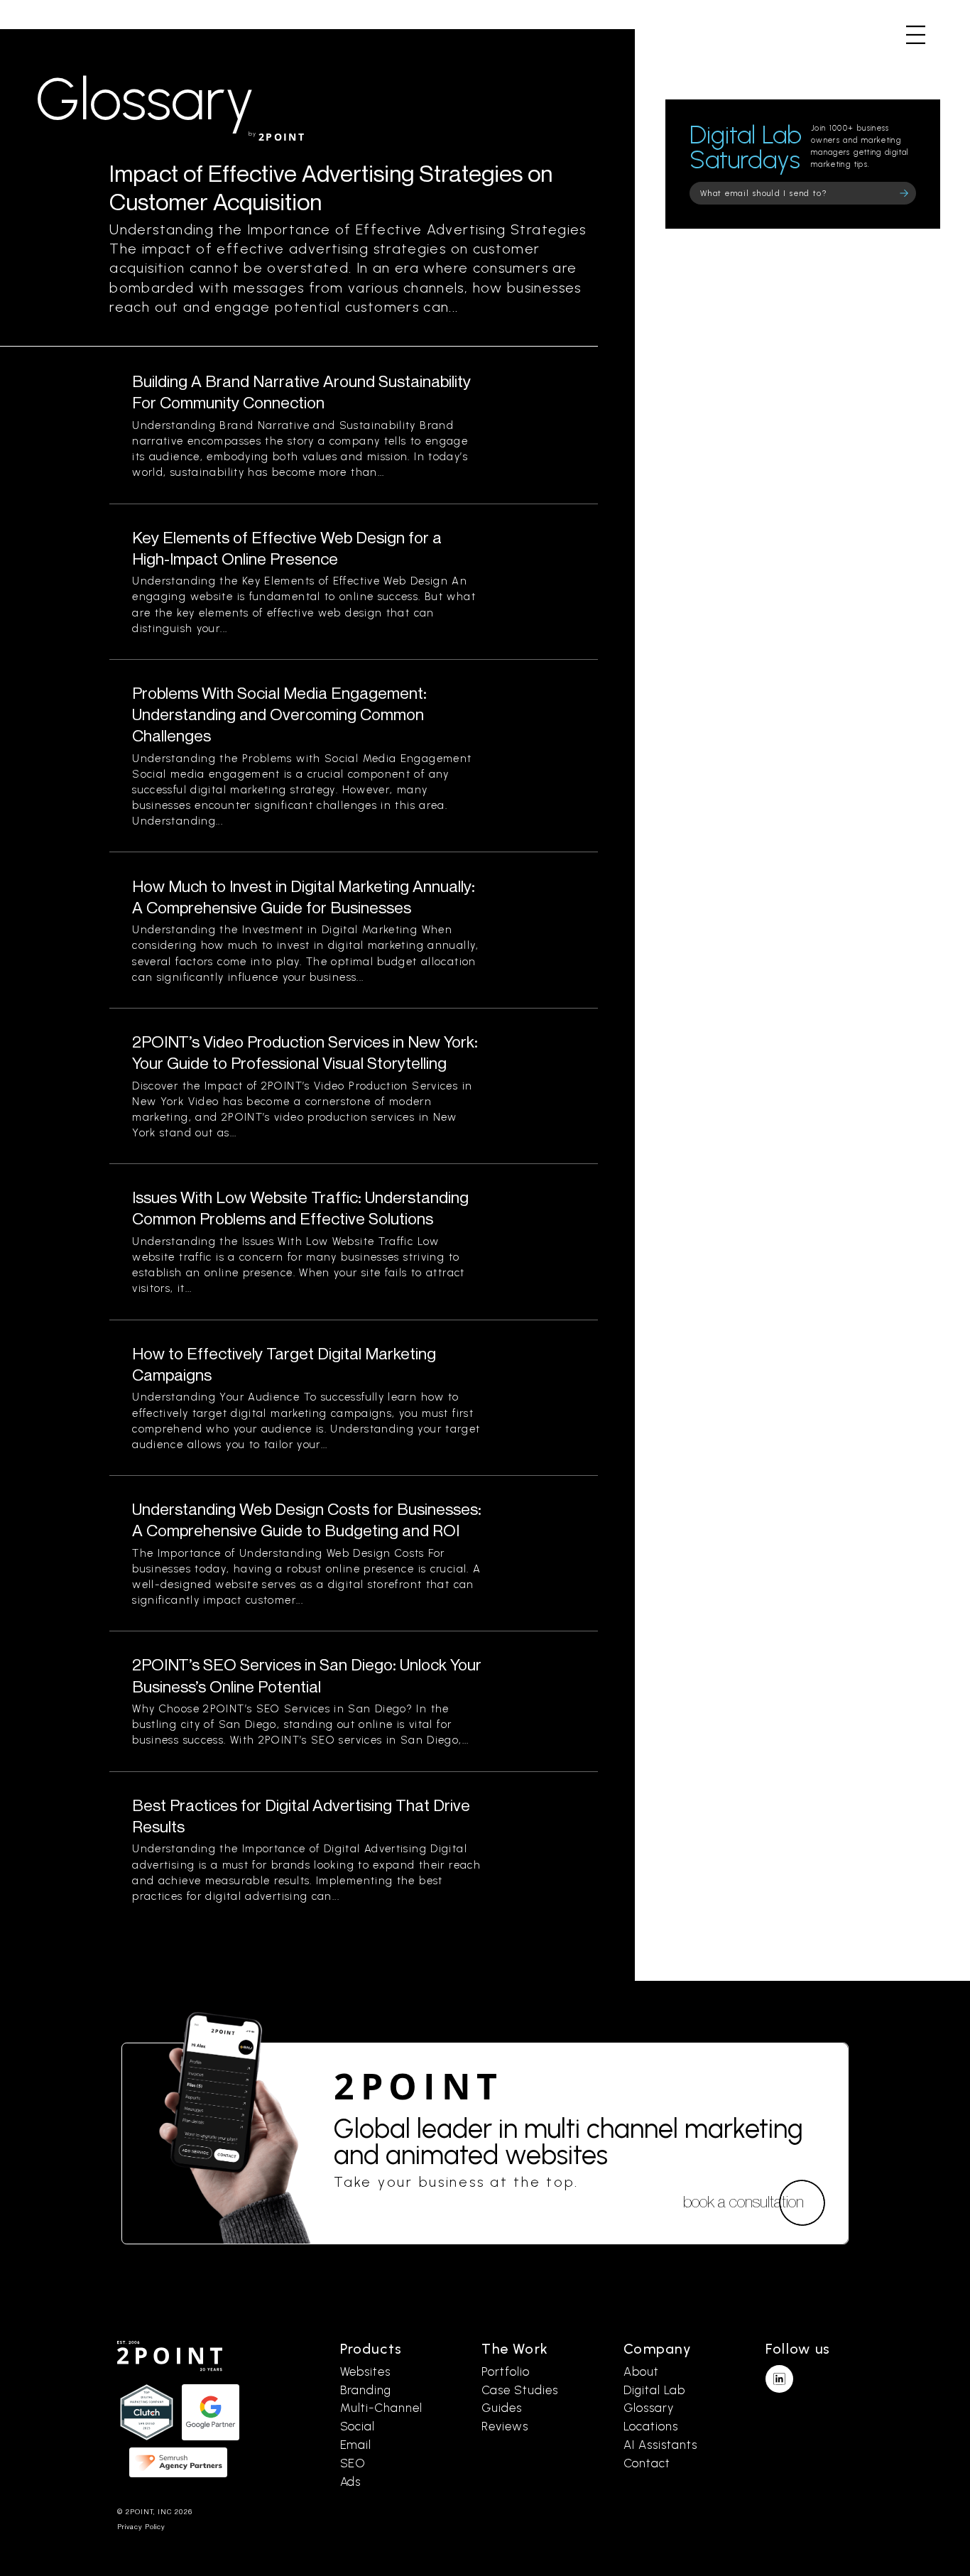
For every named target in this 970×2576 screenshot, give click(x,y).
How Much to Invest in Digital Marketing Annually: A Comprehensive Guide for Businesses (304, 897)
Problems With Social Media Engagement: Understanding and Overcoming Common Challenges (279, 714)
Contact (647, 2463)
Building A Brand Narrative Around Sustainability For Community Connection (301, 392)
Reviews (505, 2426)
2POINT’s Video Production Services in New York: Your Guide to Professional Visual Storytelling (305, 1052)
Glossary (649, 2408)
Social (358, 2426)
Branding (366, 2390)
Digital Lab (654, 2390)
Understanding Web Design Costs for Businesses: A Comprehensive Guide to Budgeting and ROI (307, 1520)
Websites (366, 2371)
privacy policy (141, 2527)
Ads (351, 2482)
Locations (651, 2426)
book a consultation (743, 2201)
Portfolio (506, 2371)
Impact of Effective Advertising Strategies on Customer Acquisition (331, 187)
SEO (353, 2463)
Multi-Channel (381, 2408)
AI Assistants (660, 2445)
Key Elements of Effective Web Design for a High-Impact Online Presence (287, 548)
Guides (502, 2408)
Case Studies (519, 2390)
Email (356, 2445)
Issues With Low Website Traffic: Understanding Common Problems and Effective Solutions (300, 1208)
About (641, 2371)
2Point (419, 2086)
